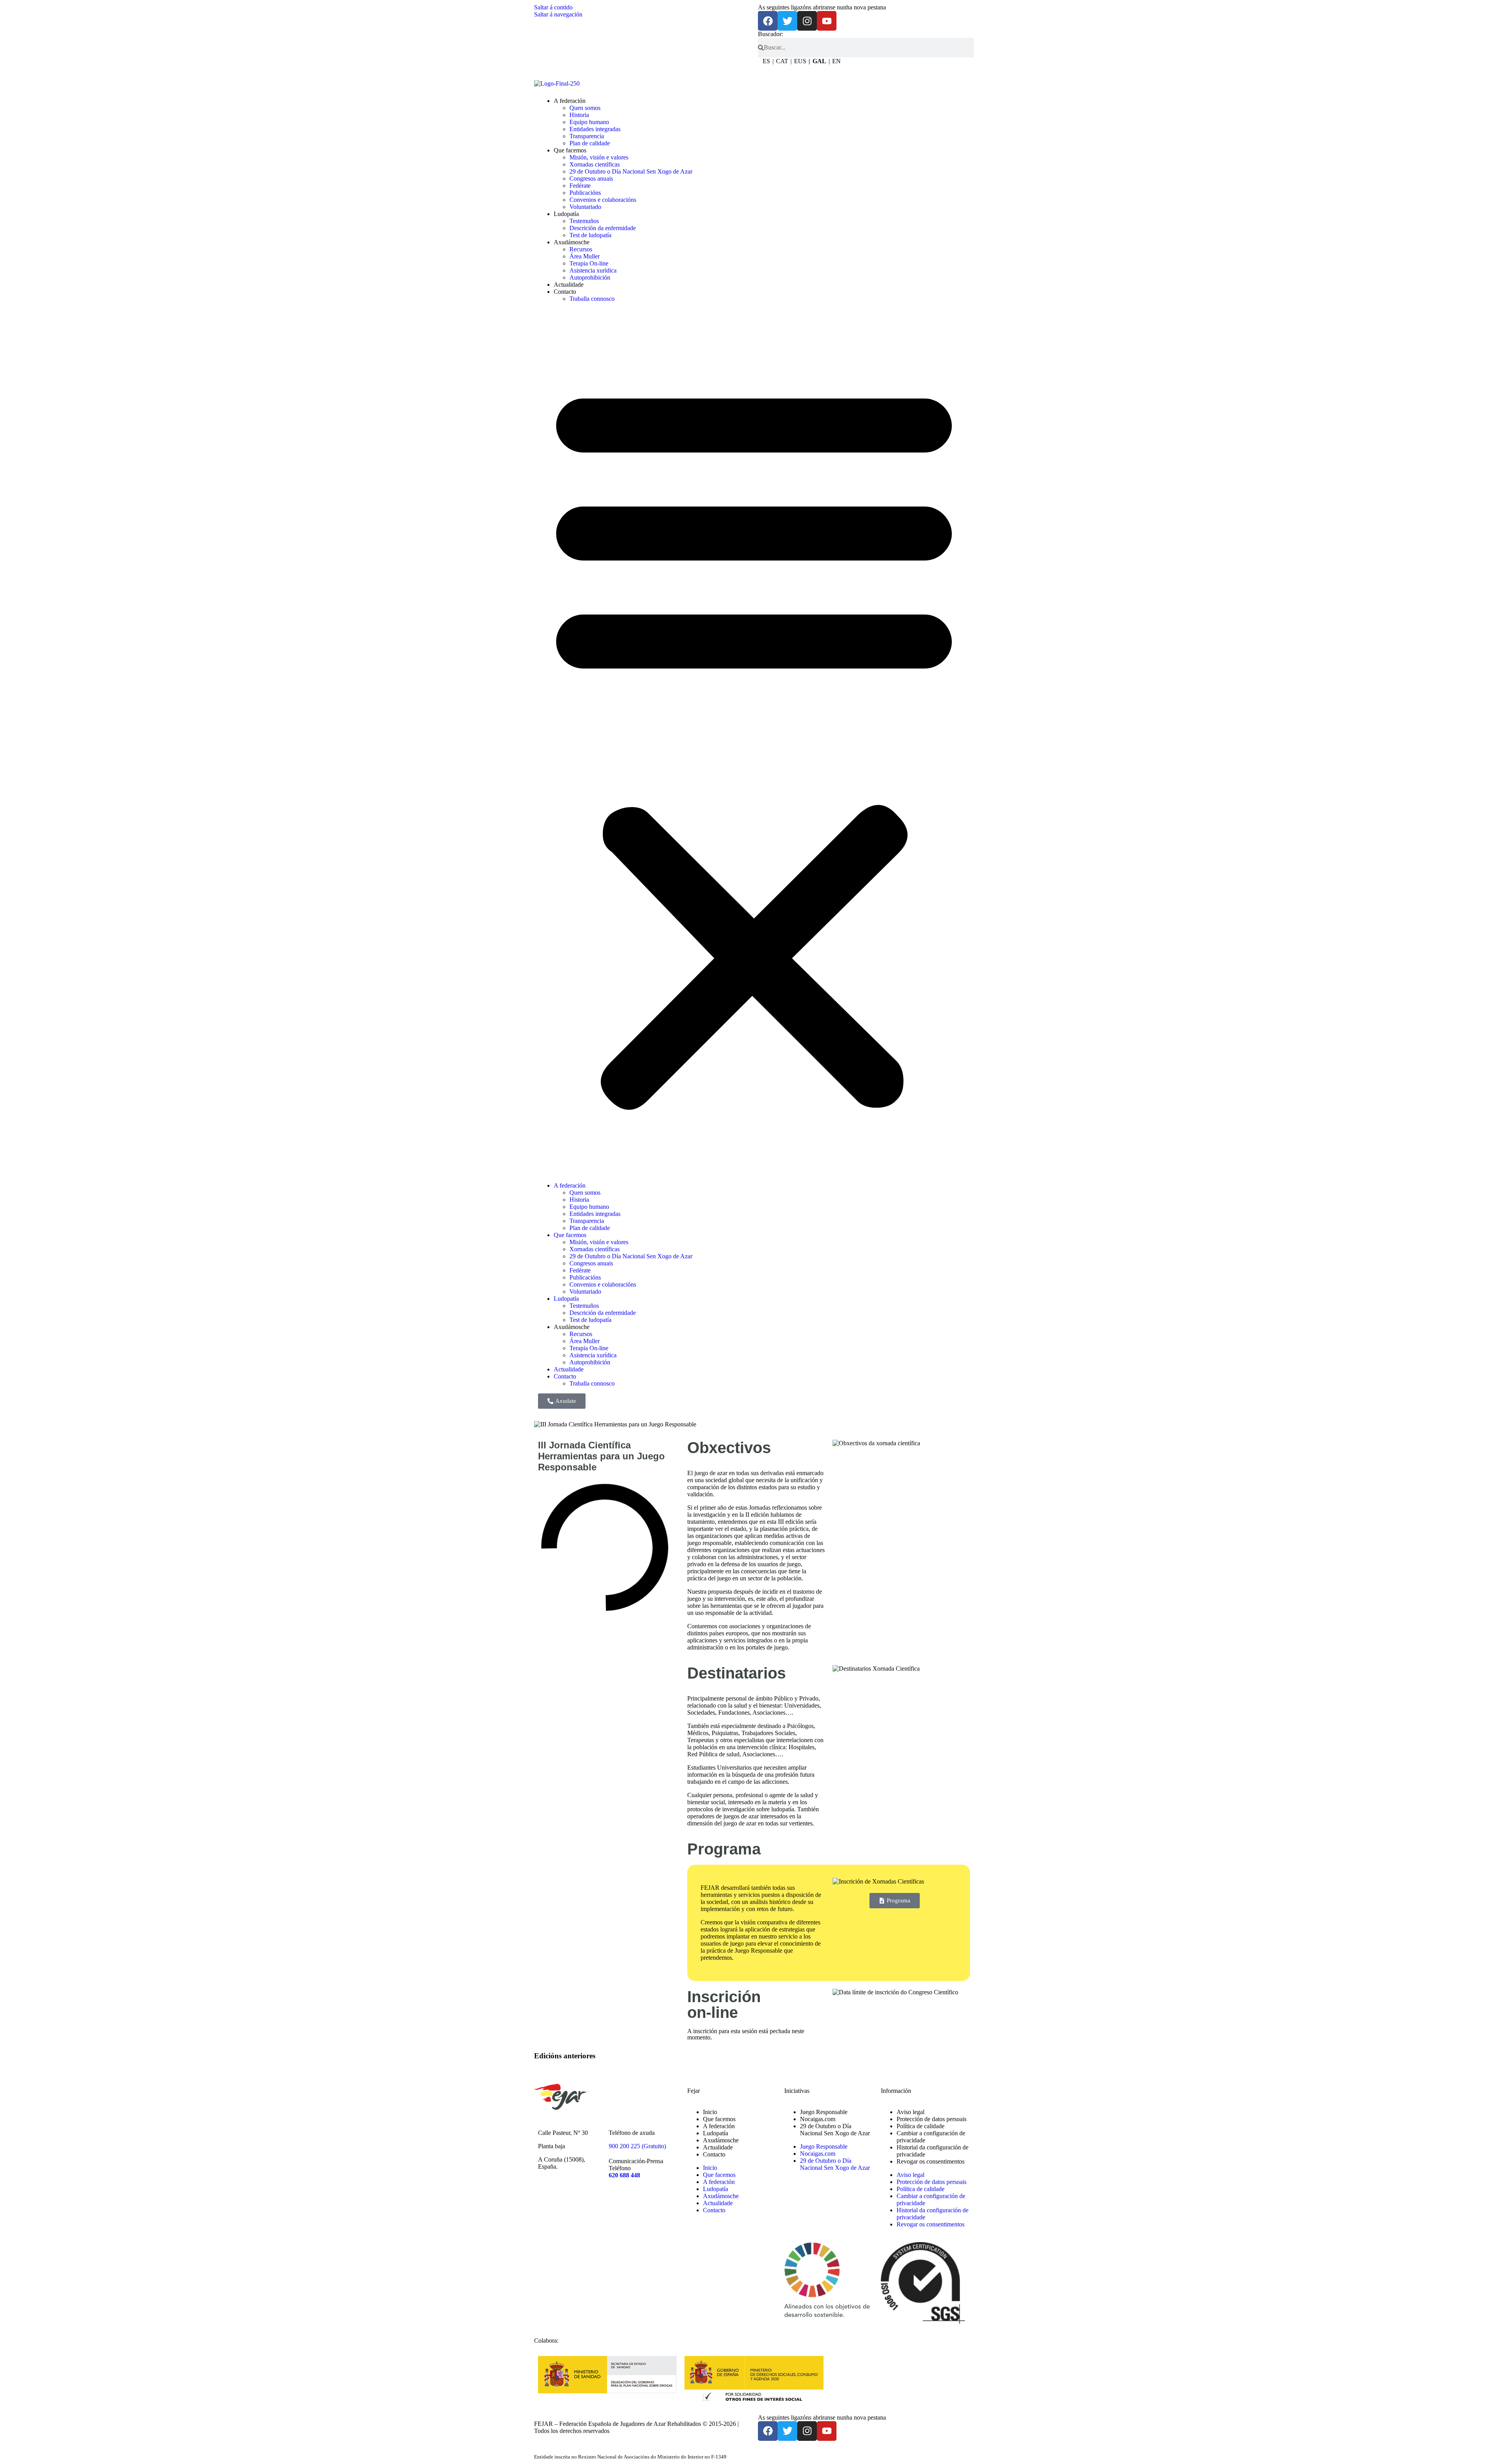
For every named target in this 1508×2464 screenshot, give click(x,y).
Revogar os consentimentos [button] (931, 2161)
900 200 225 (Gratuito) (637, 2146)
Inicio (710, 2112)
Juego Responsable (824, 2112)
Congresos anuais (591, 178)
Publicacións (585, 193)
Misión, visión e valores (599, 157)
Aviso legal (910, 2112)
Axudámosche (721, 2140)
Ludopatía (566, 214)
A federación (570, 101)
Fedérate (580, 186)
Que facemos (570, 150)
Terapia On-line (589, 263)
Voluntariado (585, 207)
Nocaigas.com (818, 2119)
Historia (579, 115)
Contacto (565, 292)
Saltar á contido (553, 7)
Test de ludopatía (590, 235)
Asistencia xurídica (593, 270)
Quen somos (585, 108)
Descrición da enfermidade (603, 228)
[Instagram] (807, 21)
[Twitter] (787, 21)
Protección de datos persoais (932, 2119)
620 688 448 (624, 2175)
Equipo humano (589, 122)
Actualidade (569, 285)
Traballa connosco (592, 299)
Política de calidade (921, 2126)
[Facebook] (768, 21)
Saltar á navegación (558, 14)
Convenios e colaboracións (603, 200)
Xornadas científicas (595, 164)
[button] (754, 742)
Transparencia (587, 136)
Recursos (581, 249)
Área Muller (585, 256)
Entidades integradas (595, 129)
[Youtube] (827, 21)
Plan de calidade (590, 143)
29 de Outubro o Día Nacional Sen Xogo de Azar (631, 171)
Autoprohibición (590, 277)
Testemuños (584, 221)
